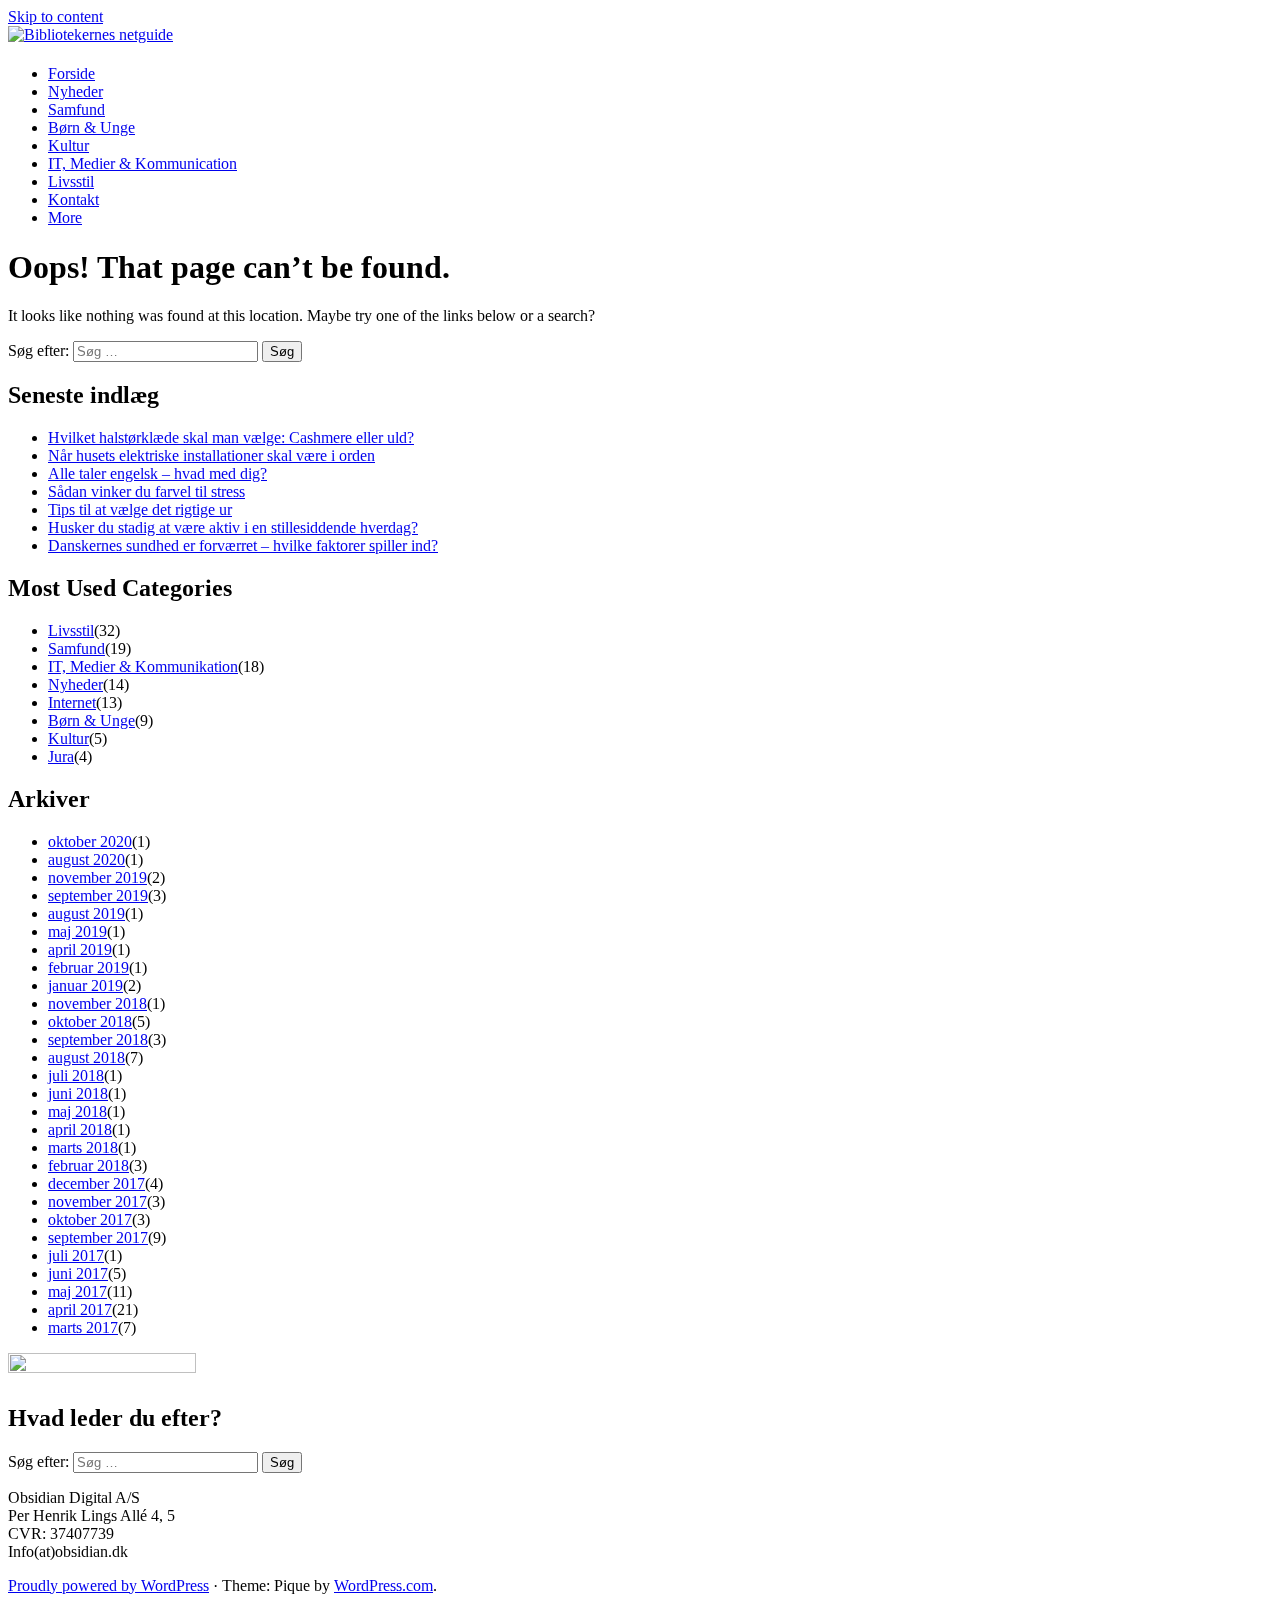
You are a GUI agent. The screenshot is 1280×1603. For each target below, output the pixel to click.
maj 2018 (77, 1111)
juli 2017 (76, 1255)
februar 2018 (88, 1165)
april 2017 (80, 1309)
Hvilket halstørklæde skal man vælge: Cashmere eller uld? (231, 437)
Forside (71, 73)
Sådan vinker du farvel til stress (146, 491)
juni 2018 (78, 1093)
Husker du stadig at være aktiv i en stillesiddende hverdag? (233, 527)
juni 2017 (78, 1273)
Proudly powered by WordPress (108, 1585)
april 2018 (80, 1129)
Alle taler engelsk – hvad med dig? (157, 473)
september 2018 (98, 1039)
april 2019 (80, 949)
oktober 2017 (90, 1219)
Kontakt (73, 199)
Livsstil (71, 181)
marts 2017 (83, 1327)
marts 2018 (83, 1147)
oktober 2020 (90, 841)
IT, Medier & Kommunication (142, 163)
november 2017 (97, 1201)
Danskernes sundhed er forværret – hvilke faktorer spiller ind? (243, 545)
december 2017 (96, 1183)
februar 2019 (88, 967)
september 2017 (98, 1237)
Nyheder (75, 91)
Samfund (76, 109)
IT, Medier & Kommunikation (143, 666)
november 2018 (97, 1003)
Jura (61, 756)
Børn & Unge (91, 127)
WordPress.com (383, 1585)
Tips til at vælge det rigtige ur (140, 509)
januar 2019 (85, 985)
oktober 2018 (90, 1021)
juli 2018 (76, 1075)
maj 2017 (77, 1291)
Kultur (68, 145)
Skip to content (55, 16)
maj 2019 (77, 931)
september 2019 (98, 895)
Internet (72, 702)
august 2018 (86, 1057)
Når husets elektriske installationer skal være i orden (211, 455)
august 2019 (86, 913)
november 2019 (97, 877)
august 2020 (86, 859)
